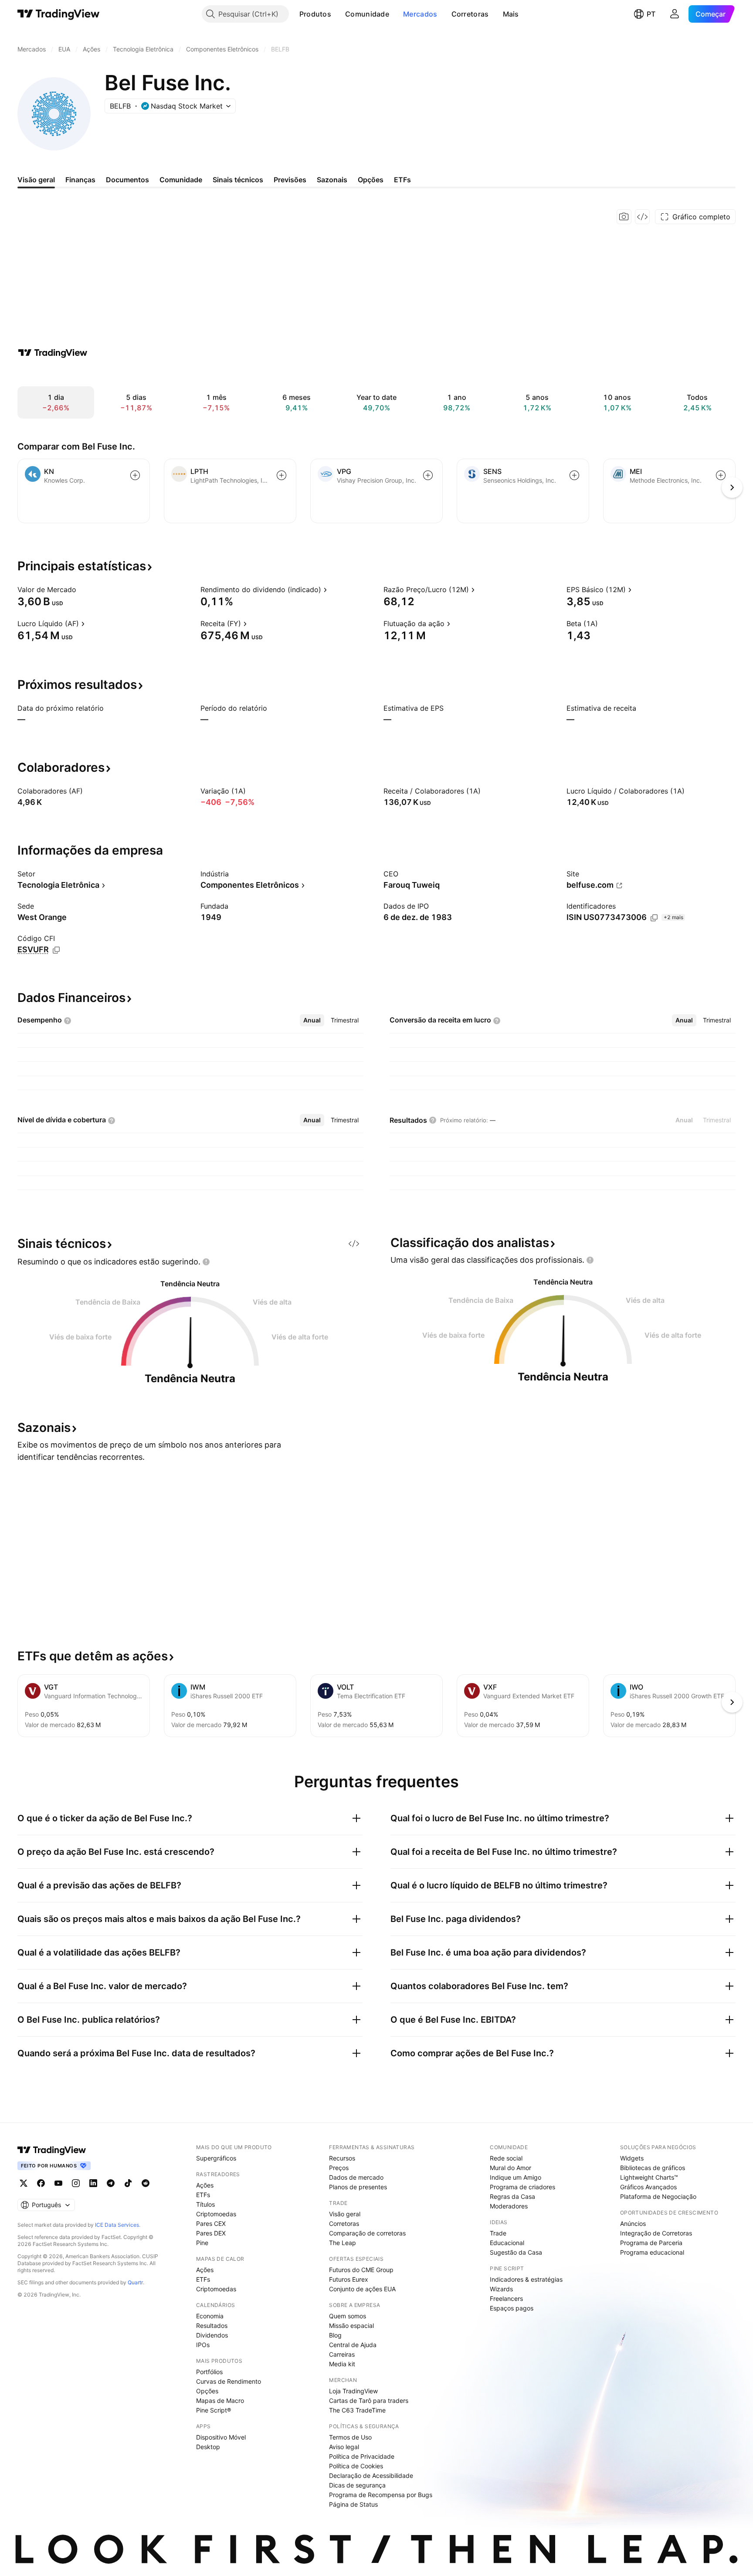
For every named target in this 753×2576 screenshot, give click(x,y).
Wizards (501, 2289)
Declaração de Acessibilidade (371, 2475)
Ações (205, 2185)
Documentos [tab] (127, 180)
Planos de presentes (358, 2187)
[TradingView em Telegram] (111, 2183)
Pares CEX (211, 2223)
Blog (335, 2335)
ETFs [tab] (402, 180)
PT (651, 14)
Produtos (315, 14)
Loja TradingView (353, 2391)
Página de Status (353, 2504)
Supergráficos (216, 2158)
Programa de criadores (522, 2187)
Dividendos (212, 2335)
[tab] (312, 1020)
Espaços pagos (512, 2308)
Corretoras (470, 14)
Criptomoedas (216, 2214)
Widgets (632, 2158)
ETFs (203, 2195)
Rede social (506, 2158)
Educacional (507, 2243)
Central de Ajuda (353, 2345)
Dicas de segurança (357, 2485)
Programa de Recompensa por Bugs (381, 2495)
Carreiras (342, 2354)
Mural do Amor (510, 2168)
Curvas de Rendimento (229, 2381)
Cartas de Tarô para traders (369, 2401)
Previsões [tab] (290, 180)
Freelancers (506, 2298)
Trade (498, 2233)
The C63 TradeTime (357, 2410)
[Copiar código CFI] (56, 950)
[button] (338, 14)
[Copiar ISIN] (654, 918)
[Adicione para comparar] (135, 475)
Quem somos (348, 2316)
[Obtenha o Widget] (642, 217)
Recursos (342, 2158)
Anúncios (633, 2223)
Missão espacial (351, 2326)
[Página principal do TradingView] (59, 14)
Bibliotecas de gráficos (653, 2168)
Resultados (212, 2326)
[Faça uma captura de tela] (624, 217)
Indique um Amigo (516, 2177)
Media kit (342, 2364)
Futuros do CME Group (361, 2270)
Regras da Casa (512, 2196)
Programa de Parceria (651, 2243)
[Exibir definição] (82, 589)
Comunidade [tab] (181, 180)
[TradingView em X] (24, 2183)
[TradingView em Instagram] (76, 2183)
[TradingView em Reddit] (146, 2183)
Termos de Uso (350, 2437)
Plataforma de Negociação (658, 2196)
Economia (210, 2316)
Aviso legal (344, 2447)
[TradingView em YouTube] (58, 2183)
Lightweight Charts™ (649, 2177)
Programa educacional (652, 2252)
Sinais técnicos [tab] (238, 180)
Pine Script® (214, 2410)
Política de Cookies (356, 2466)
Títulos (205, 2204)
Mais (511, 14)
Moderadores (509, 2206)
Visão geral (345, 2214)
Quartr (135, 2282)
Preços (339, 2168)
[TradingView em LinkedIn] (93, 2183)
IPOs (203, 2345)
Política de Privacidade (362, 2456)
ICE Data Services (117, 2225)
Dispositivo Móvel (221, 2437)
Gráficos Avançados (648, 2187)
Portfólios (209, 2372)
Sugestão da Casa (516, 2252)
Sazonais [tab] (332, 180)
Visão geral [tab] (36, 180)
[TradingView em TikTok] (128, 2183)
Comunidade (367, 14)
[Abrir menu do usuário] (675, 14)
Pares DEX (211, 2233)
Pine (202, 2243)
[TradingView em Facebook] (41, 2183)
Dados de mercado (356, 2177)
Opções (207, 2391)
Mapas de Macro (220, 2401)
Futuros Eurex (349, 2279)
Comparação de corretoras (367, 2233)
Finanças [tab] (80, 180)
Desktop (208, 2447)
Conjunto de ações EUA (362, 2289)
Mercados (420, 14)
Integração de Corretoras (656, 2233)
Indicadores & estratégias (526, 2279)
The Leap (343, 2243)
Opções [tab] (371, 180)
